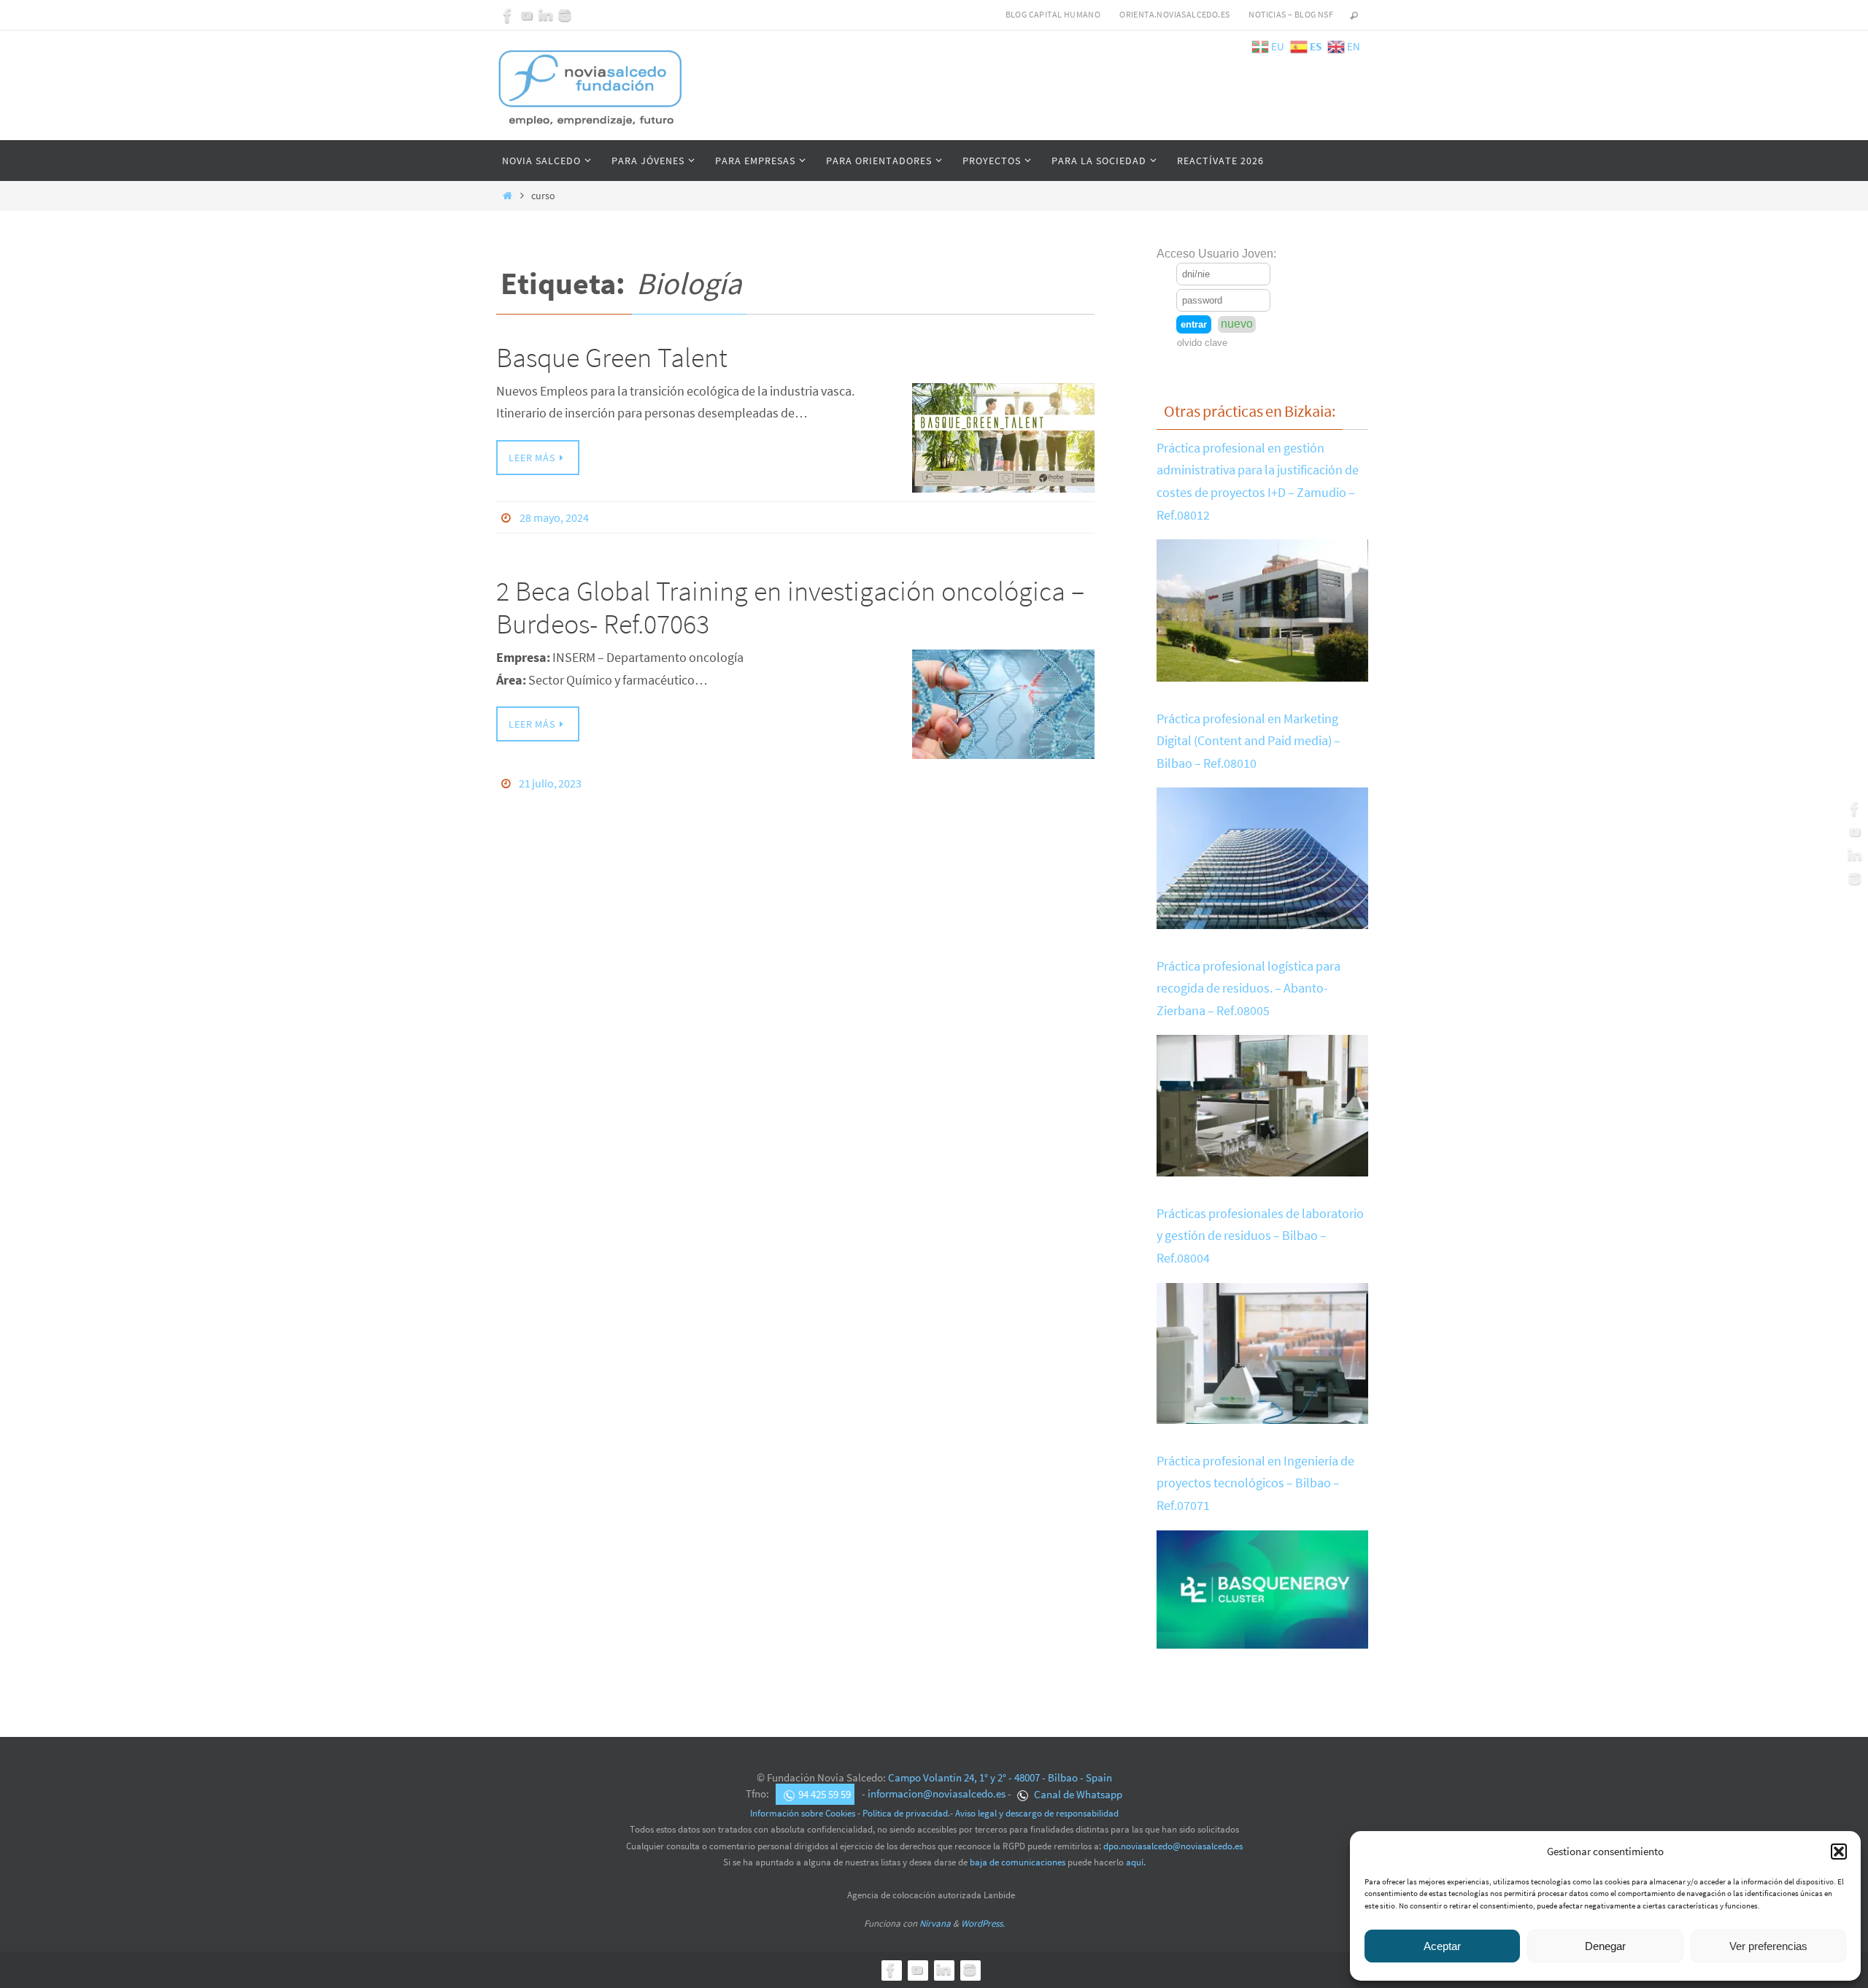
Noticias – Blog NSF (1291, 14)
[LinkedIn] (546, 15)
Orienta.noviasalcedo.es (1174, 14)
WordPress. (983, 1923)
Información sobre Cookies (803, 1813)
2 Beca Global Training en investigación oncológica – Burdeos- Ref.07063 (790, 608)
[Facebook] (508, 15)
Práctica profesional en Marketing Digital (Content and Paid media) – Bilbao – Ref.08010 (1248, 741)
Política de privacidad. (906, 1813)
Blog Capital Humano (1053, 14)
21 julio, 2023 (550, 783)
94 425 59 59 (825, 1794)
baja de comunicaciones (1018, 1862)
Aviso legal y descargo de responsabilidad (1037, 1813)
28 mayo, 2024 (554, 517)
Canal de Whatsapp (1077, 1794)
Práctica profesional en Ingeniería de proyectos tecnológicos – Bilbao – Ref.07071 (1255, 1483)
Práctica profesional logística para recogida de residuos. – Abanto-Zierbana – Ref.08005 (1248, 988)
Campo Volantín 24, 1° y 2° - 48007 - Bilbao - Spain (1000, 1777)
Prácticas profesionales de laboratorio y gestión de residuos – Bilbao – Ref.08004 (1260, 1236)
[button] (1839, 1852)
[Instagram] (565, 15)
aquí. (1136, 1862)
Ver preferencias (1768, 1946)
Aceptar (1442, 1946)
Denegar (1605, 1946)
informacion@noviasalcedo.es (937, 1794)
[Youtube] (527, 15)
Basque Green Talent (612, 357)
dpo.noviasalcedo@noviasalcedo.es (1173, 1846)
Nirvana (935, 1923)
